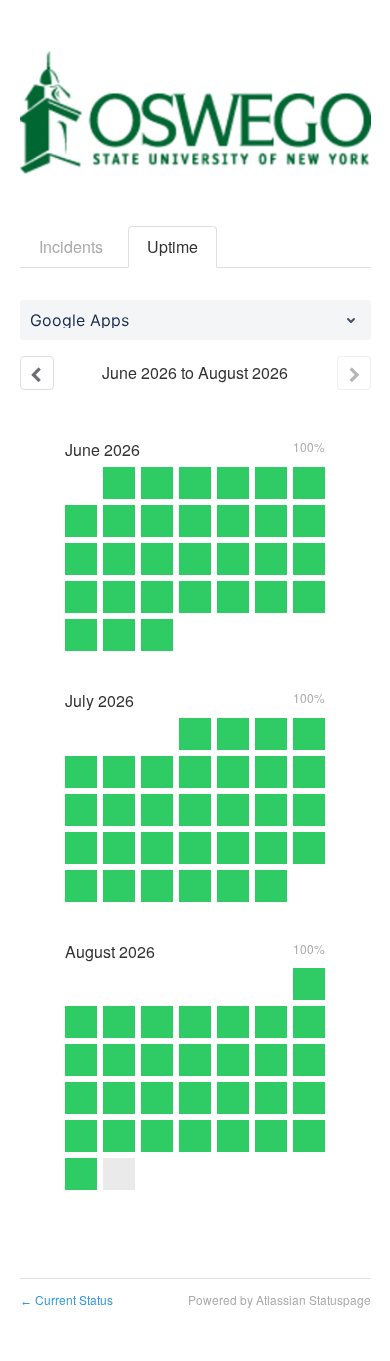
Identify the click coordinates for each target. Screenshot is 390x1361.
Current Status (66, 1299)
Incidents (71, 246)
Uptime (172, 246)
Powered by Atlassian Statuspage (279, 1299)
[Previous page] (37, 373)
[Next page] (354, 373)
